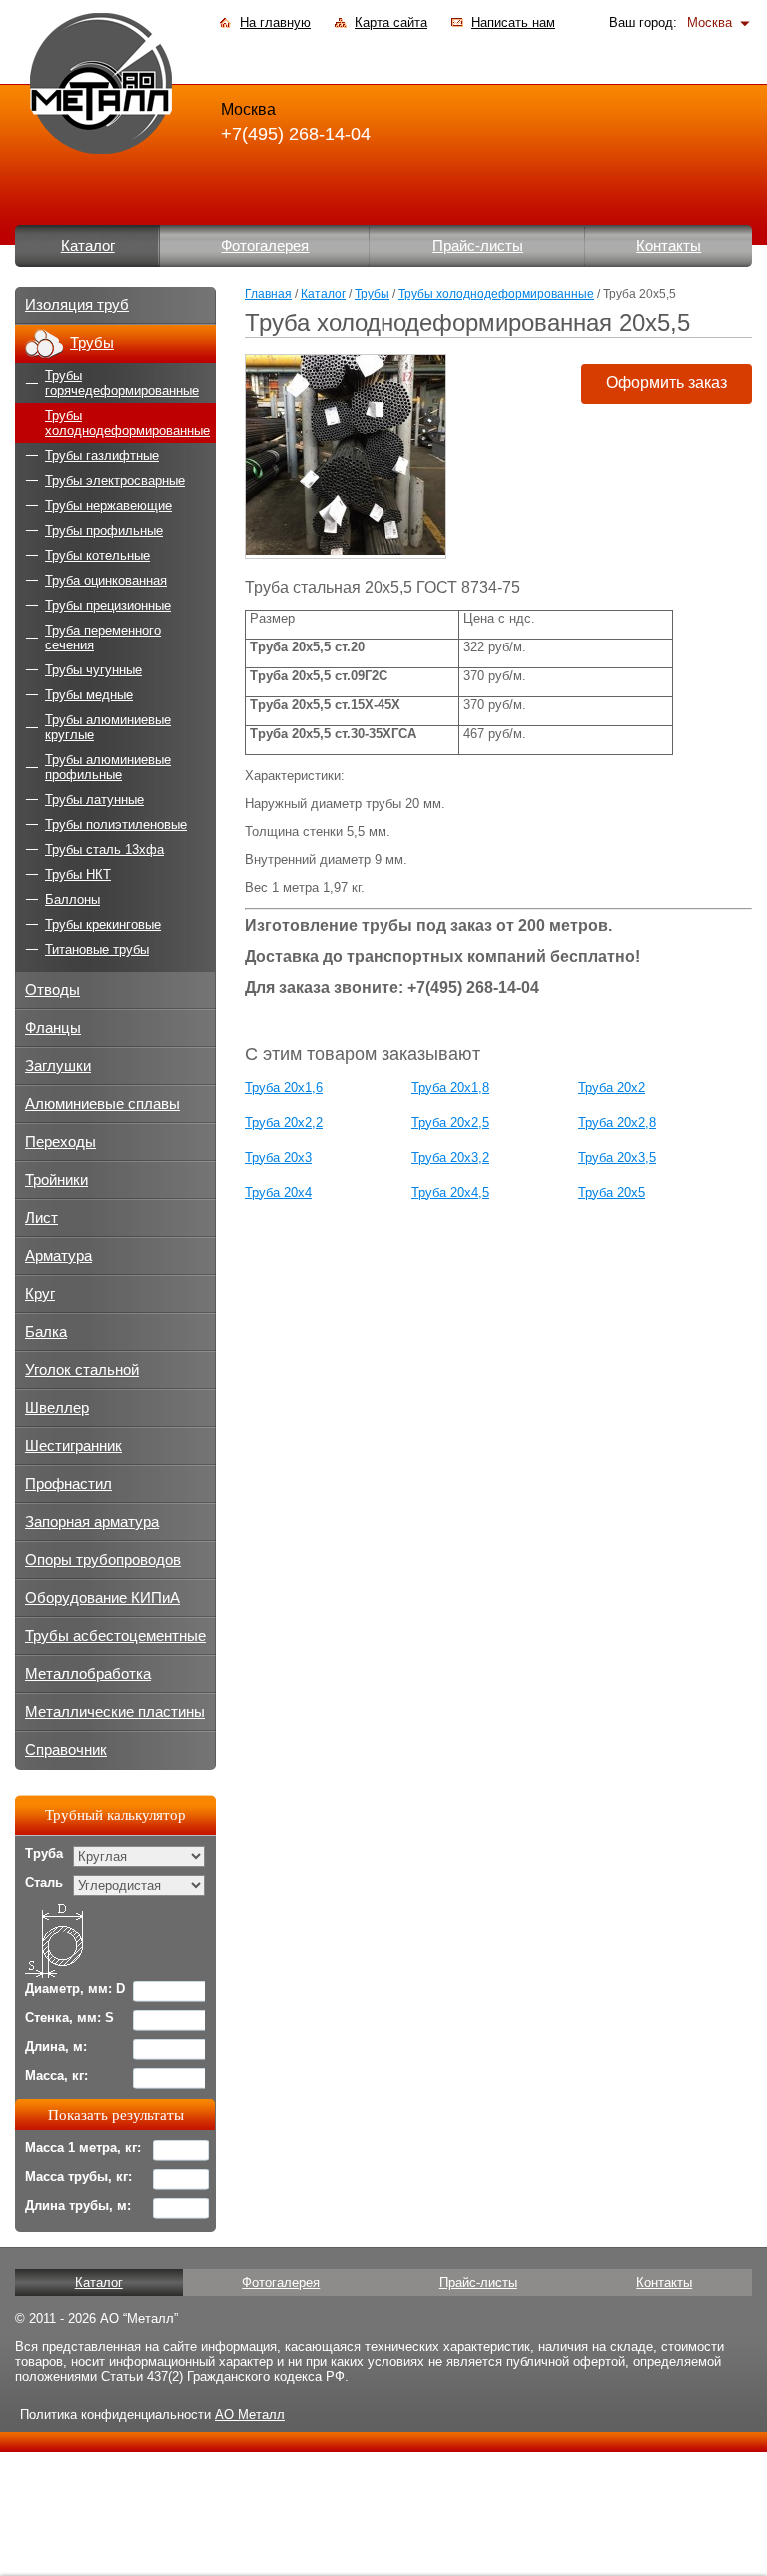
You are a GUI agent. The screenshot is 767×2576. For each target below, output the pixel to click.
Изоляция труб (77, 305)
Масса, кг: (56, 2076)
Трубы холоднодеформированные (496, 294)
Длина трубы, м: (78, 2206)
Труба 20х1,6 (284, 1088)
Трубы (372, 294)
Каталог (88, 246)
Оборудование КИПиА (102, 1598)
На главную (275, 22)
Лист (41, 1218)
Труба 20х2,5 (450, 1123)
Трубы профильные (104, 530)
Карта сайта (391, 22)
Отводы (52, 990)
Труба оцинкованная (106, 580)
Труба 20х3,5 (617, 1158)
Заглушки (58, 1066)
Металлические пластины (115, 1712)
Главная (268, 294)
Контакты (669, 246)
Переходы (60, 1142)
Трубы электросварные (115, 480)
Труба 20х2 (612, 1088)
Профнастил (68, 1484)
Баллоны (72, 900)
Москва (710, 22)
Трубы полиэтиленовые (116, 825)
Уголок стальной (82, 1370)
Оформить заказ (667, 382)
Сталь (44, 1882)
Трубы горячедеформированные (122, 383)
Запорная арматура (92, 1522)
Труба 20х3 (278, 1158)
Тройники (56, 1180)
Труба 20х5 (612, 1193)
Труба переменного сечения (103, 638)
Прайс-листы (478, 246)
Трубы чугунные (93, 670)
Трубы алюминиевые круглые (108, 727)
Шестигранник (73, 1446)
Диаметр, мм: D (75, 1989)
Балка (46, 1332)
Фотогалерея (265, 246)
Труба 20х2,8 (617, 1123)
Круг (40, 1294)
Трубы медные (89, 695)
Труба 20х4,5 (450, 1193)
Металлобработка (88, 1674)
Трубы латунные (94, 800)
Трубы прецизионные (108, 605)
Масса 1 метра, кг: (83, 2148)
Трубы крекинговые (103, 925)
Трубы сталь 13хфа (104, 850)
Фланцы (53, 1028)
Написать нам (513, 22)
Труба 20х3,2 (450, 1158)
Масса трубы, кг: (78, 2177)
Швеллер (57, 1408)
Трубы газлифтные (102, 455)
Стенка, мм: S (69, 2018)
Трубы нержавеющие (108, 505)
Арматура (58, 1256)
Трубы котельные (97, 555)
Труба (44, 1853)
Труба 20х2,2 (284, 1123)
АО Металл (250, 2415)
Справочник (66, 1750)
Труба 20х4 (278, 1193)
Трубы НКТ (78, 875)
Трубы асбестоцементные (115, 1636)
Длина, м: (56, 2047)
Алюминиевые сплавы (102, 1104)
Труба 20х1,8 (450, 1088)
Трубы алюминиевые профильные (108, 767)
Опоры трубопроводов (103, 1560)
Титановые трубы (97, 950)
